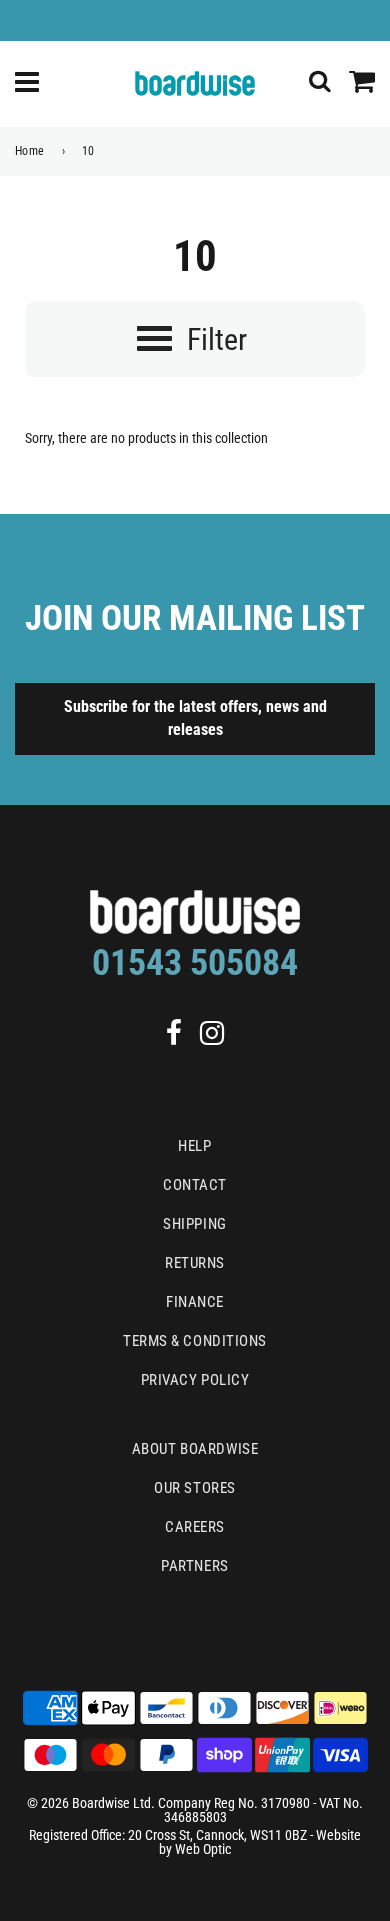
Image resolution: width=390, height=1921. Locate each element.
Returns (195, 1263)
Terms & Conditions (195, 1341)
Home (30, 151)
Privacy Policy (195, 1380)
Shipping (194, 1224)
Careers (195, 1527)
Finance (195, 1302)
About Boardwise (195, 1449)
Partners (194, 1566)
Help (194, 1146)
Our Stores (195, 1488)
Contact (195, 1185)
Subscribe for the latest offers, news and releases (195, 718)
